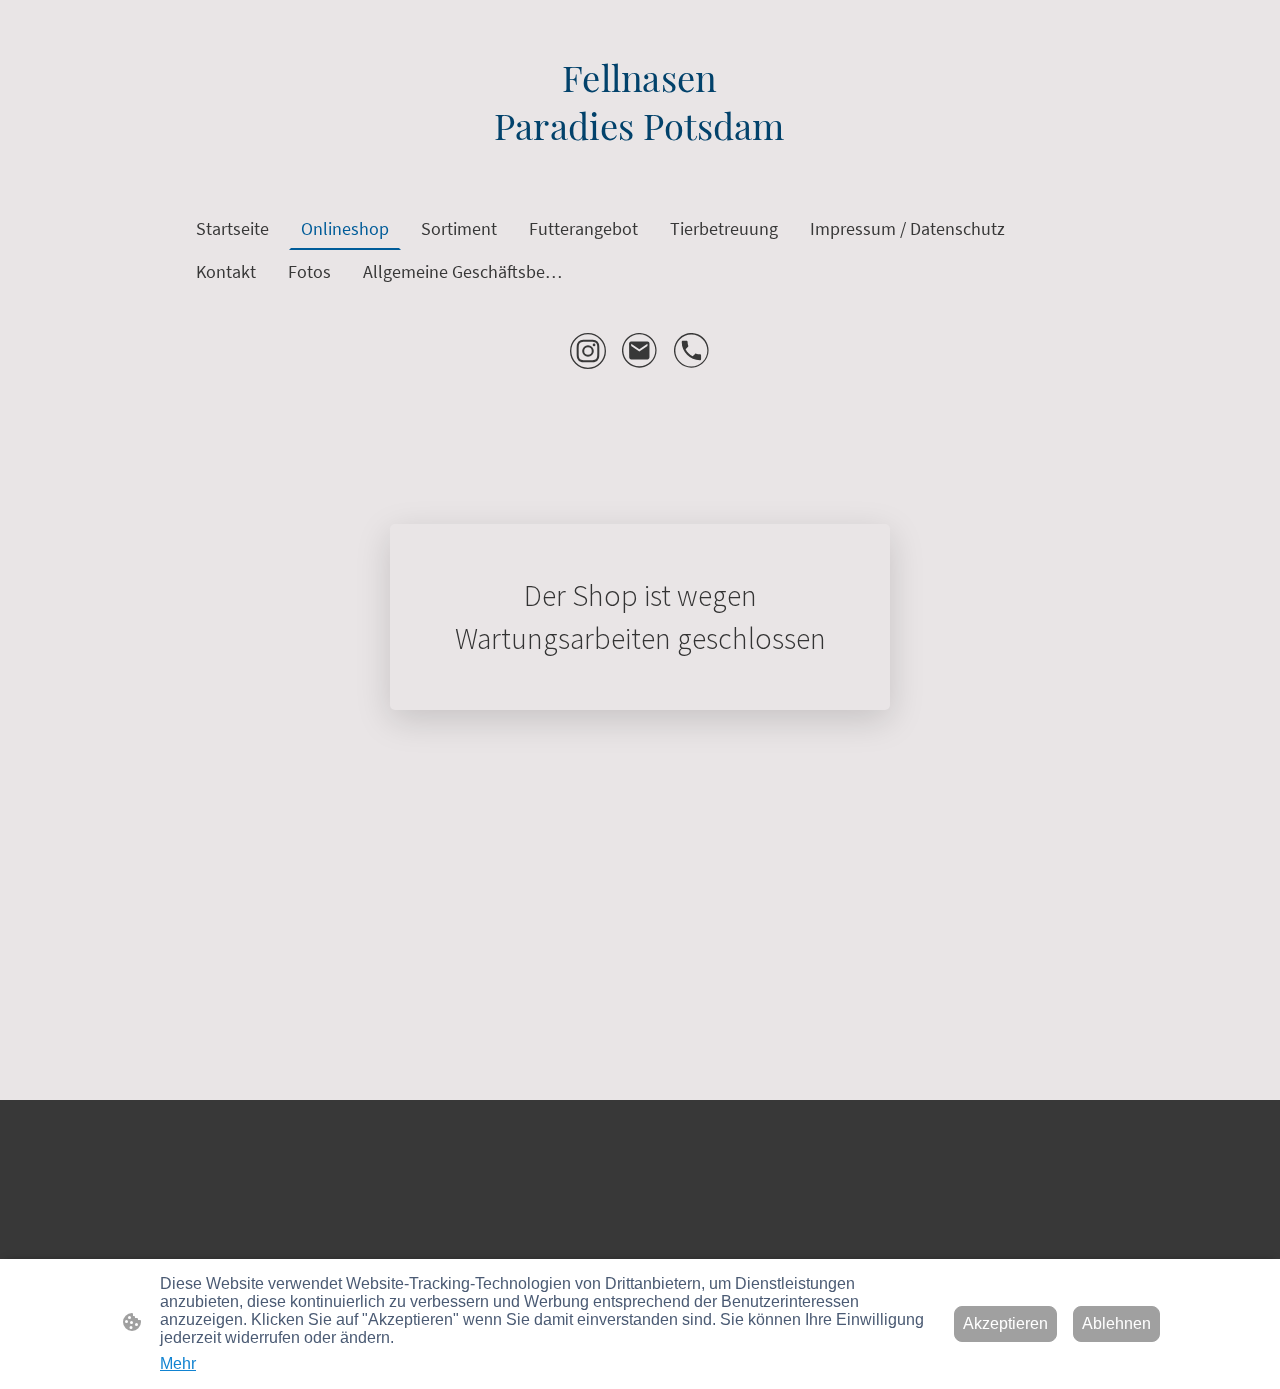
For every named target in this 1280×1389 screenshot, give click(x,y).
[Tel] (692, 351)
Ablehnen (1116, 1323)
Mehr (178, 1363)
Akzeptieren (1005, 1323)
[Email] (640, 351)
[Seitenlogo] (639, 165)
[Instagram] (588, 351)
